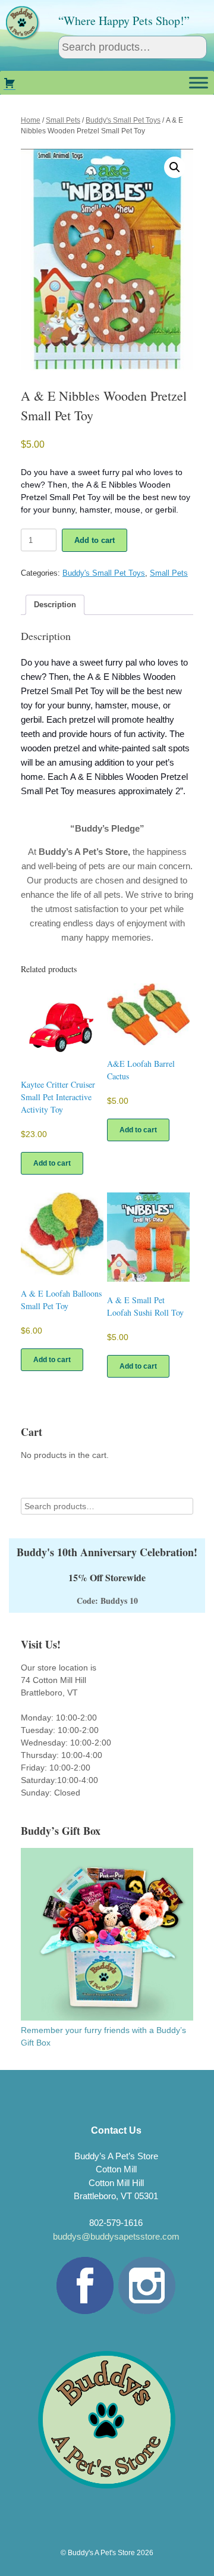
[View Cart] (10, 83)
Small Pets (63, 120)
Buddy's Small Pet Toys (123, 120)
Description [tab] (55, 605)
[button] (175, 167)
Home (31, 120)
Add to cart (95, 540)
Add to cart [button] (52, 1163)
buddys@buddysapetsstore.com (116, 2236)
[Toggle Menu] (199, 82)
